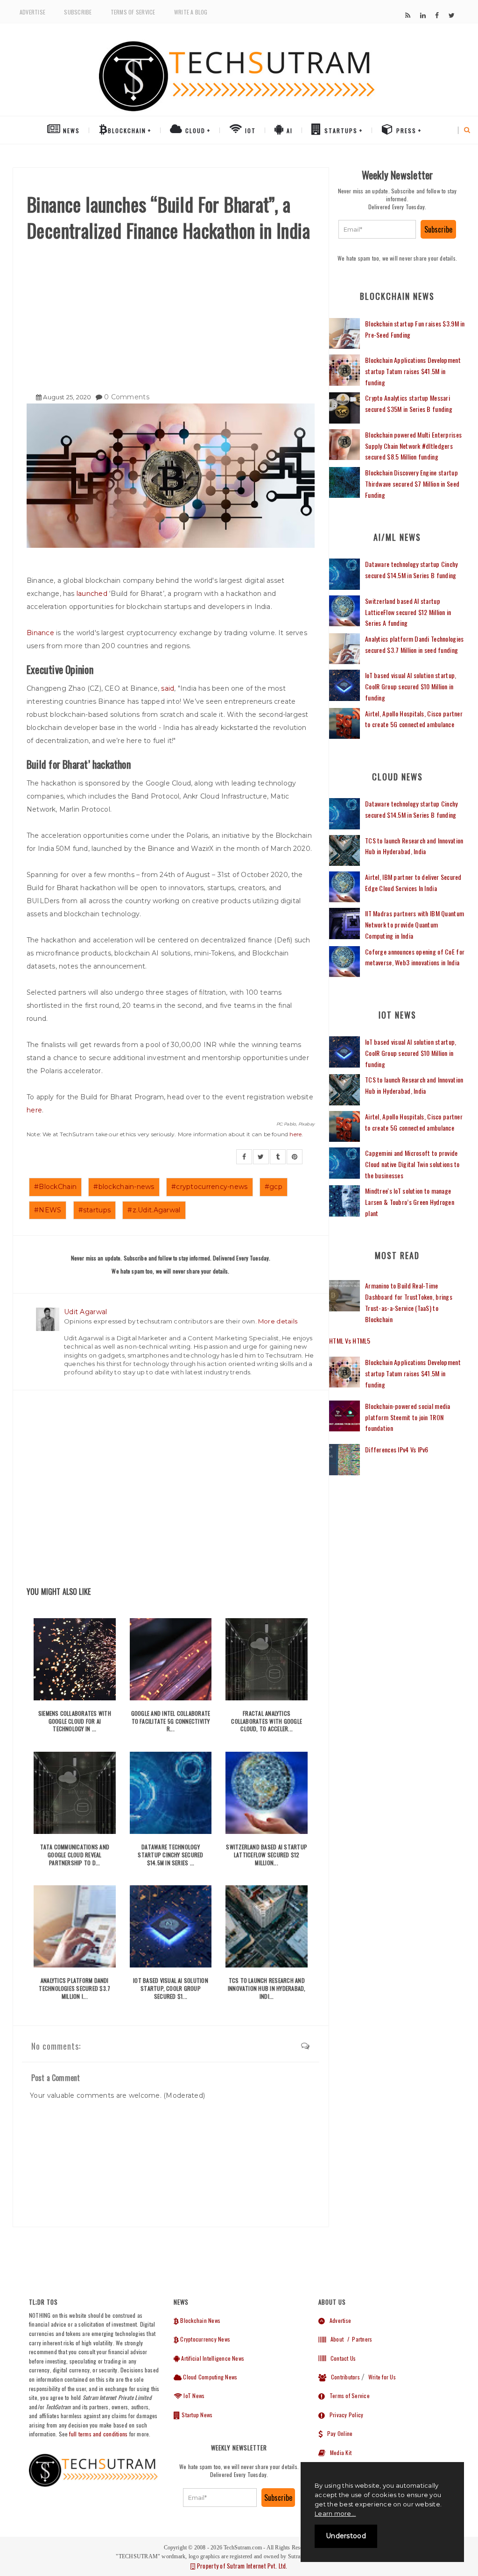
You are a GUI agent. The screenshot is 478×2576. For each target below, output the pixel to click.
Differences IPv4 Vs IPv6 (397, 1449)
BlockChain (127, 131)
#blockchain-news (124, 1187)
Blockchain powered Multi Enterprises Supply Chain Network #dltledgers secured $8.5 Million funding (413, 446)
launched (92, 594)
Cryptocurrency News (204, 2339)
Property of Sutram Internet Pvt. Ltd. (241, 2566)
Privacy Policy (344, 2415)
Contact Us (341, 2358)
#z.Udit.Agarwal (154, 1210)
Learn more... (335, 2513)
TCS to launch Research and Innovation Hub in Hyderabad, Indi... (267, 1988)
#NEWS (48, 1210)
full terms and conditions (98, 2434)
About (335, 2339)
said (168, 688)
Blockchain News (200, 2320)
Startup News (196, 2415)
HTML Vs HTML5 (350, 1341)
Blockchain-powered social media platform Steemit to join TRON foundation (408, 1417)
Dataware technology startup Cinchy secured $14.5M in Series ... (170, 1855)
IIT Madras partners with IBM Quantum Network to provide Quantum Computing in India (415, 924)
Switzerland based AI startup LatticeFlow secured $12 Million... (267, 1855)
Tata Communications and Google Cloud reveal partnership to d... (75, 1855)
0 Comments (127, 397)
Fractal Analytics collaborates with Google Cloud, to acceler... (267, 1721)
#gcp (274, 1187)
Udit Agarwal (85, 1312)
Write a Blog (191, 12)
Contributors (343, 2377)
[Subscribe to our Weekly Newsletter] (377, 229)
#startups (95, 1210)
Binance (40, 633)
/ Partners (359, 2339)
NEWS (70, 131)
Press (405, 131)
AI (288, 131)
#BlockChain (55, 1187)
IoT (249, 131)
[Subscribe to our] (408, 15)
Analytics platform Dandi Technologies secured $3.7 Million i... (74, 1988)
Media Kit (338, 2452)
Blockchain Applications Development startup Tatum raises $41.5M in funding (413, 371)
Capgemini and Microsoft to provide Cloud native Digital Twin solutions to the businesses (412, 1164)
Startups (340, 131)
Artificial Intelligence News (212, 2358)
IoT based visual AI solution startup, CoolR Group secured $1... (171, 1988)
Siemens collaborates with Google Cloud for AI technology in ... (75, 1721)
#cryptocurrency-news (210, 1187)
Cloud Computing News (209, 2377)
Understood (346, 2536)
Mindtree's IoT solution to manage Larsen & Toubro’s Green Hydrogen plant (410, 1202)
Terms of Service (133, 12)
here (34, 1110)
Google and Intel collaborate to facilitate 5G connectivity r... (171, 1721)
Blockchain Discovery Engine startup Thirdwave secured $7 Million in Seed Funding (412, 484)
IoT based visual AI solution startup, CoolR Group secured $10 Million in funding (411, 686)
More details (278, 1321)
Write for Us (382, 2377)
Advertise (32, 12)
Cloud (194, 131)
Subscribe (78, 12)
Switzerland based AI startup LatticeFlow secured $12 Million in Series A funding (408, 612)
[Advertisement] (171, 313)
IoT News (193, 2396)
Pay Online (337, 2433)
